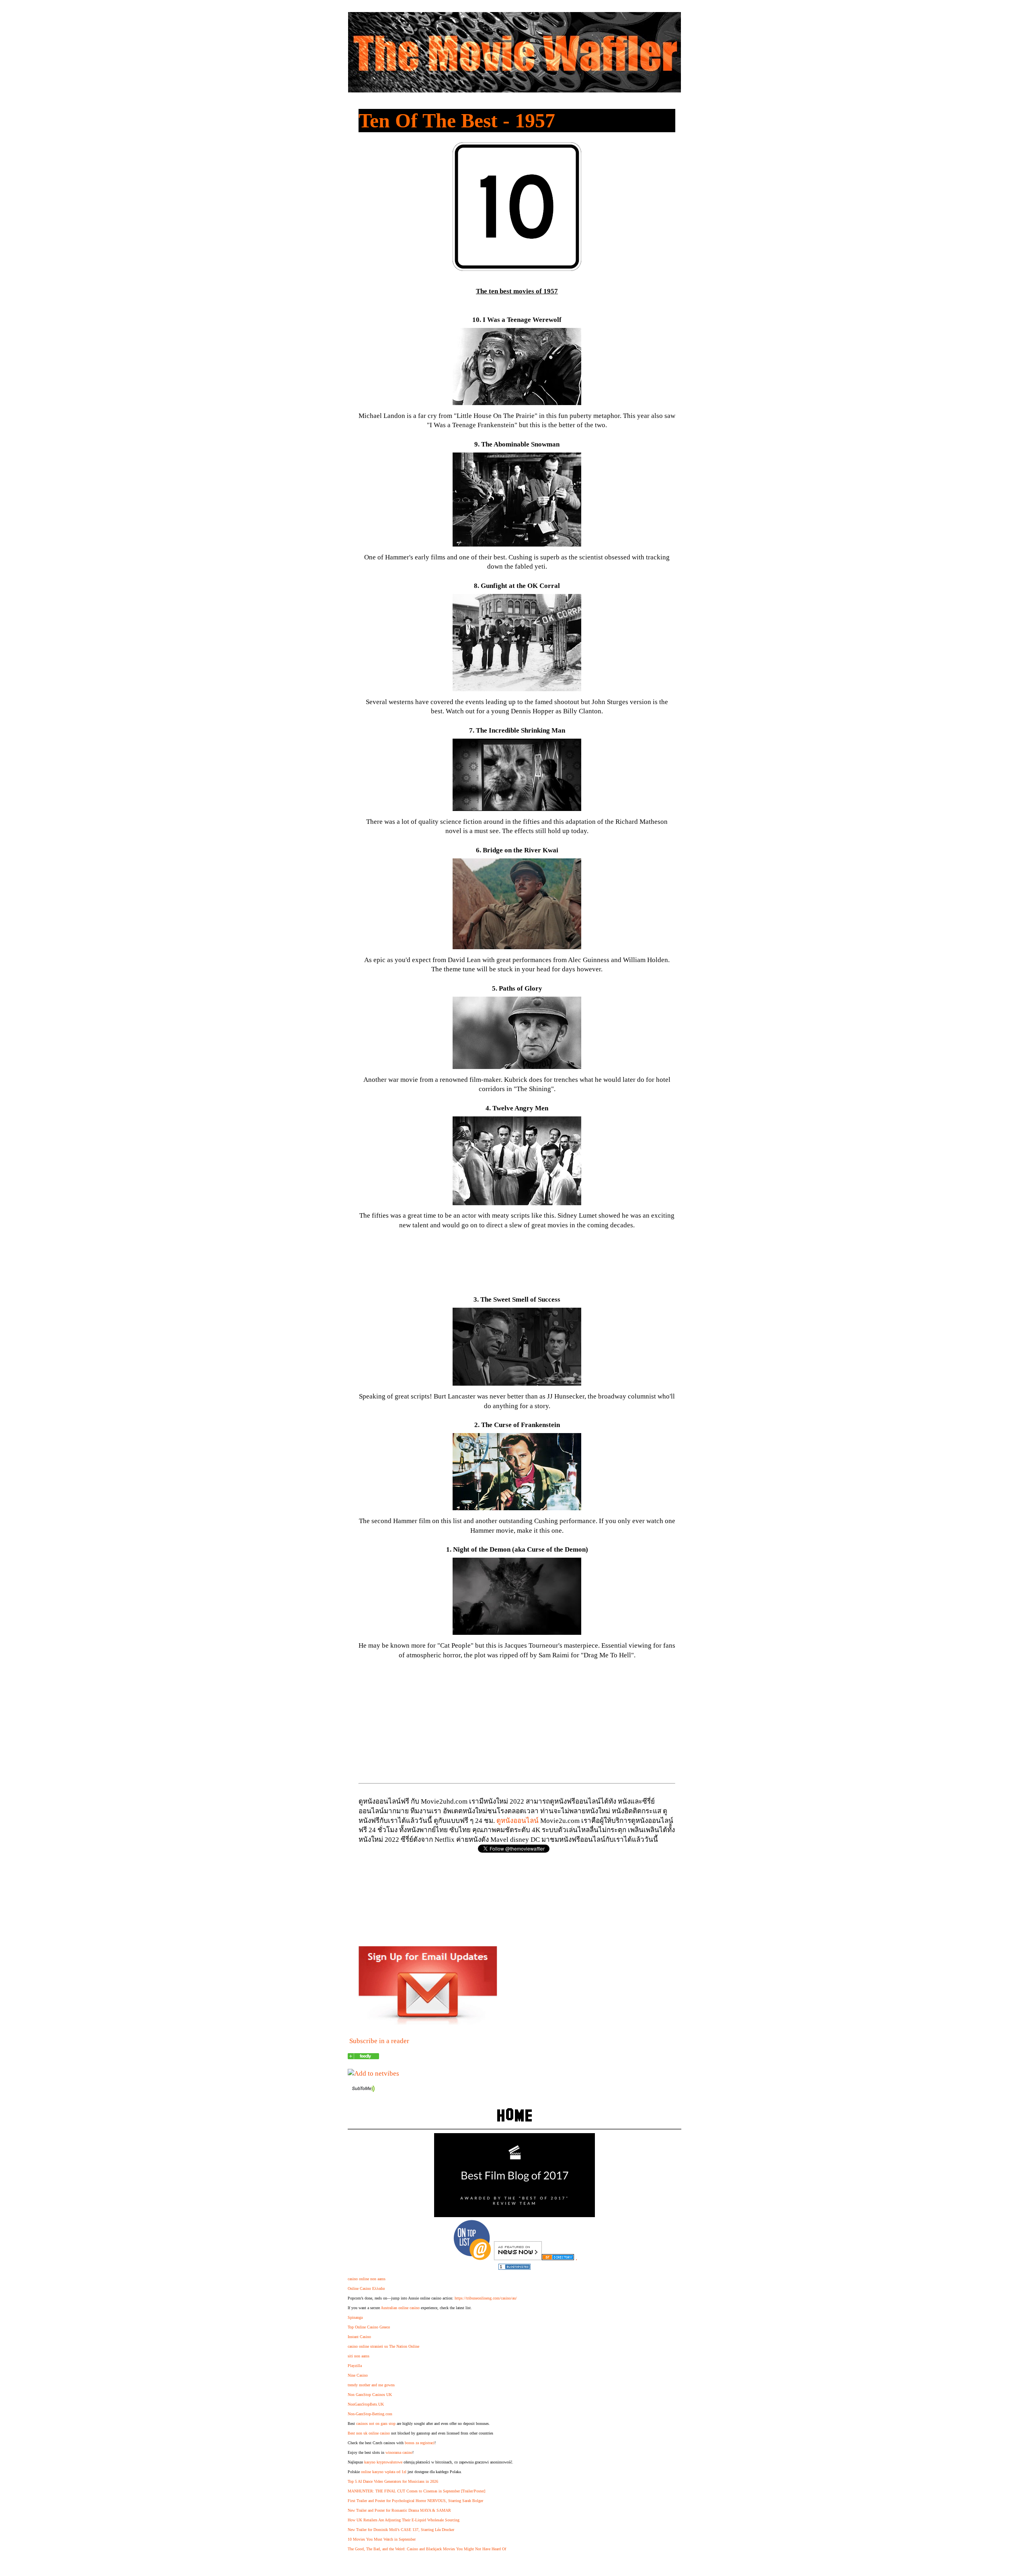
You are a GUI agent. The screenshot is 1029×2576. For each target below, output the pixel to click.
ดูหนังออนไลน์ (518, 1821)
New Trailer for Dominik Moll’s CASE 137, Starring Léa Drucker (401, 2530)
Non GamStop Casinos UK (370, 2395)
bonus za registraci (420, 2443)
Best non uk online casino (369, 2433)
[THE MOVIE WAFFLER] (363, 2057)
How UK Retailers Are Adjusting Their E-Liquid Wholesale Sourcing (404, 2520)
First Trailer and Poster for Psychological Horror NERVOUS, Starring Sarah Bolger (415, 2501)
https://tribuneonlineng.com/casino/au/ (486, 2298)
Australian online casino (400, 2308)
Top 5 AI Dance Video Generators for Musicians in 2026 (393, 2481)
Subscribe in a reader (379, 2041)
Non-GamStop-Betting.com (370, 2414)
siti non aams (359, 2356)
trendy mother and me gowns (371, 2385)
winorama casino (399, 2452)
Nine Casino (358, 2375)
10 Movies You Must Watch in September (382, 2539)
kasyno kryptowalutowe (383, 2462)
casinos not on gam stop (376, 2423)
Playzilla (355, 2366)
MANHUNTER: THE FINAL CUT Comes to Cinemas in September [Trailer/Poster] (416, 2491)
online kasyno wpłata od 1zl (384, 2472)
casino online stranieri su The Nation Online (383, 2346)
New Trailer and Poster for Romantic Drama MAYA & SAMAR (399, 2510)
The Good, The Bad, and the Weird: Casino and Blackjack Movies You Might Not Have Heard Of (427, 2549)
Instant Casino (359, 2337)
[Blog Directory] (558, 2258)
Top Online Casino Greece (369, 2327)
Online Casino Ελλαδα (366, 2288)
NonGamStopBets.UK (366, 2404)
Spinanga (355, 2317)
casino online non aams (367, 2279)
